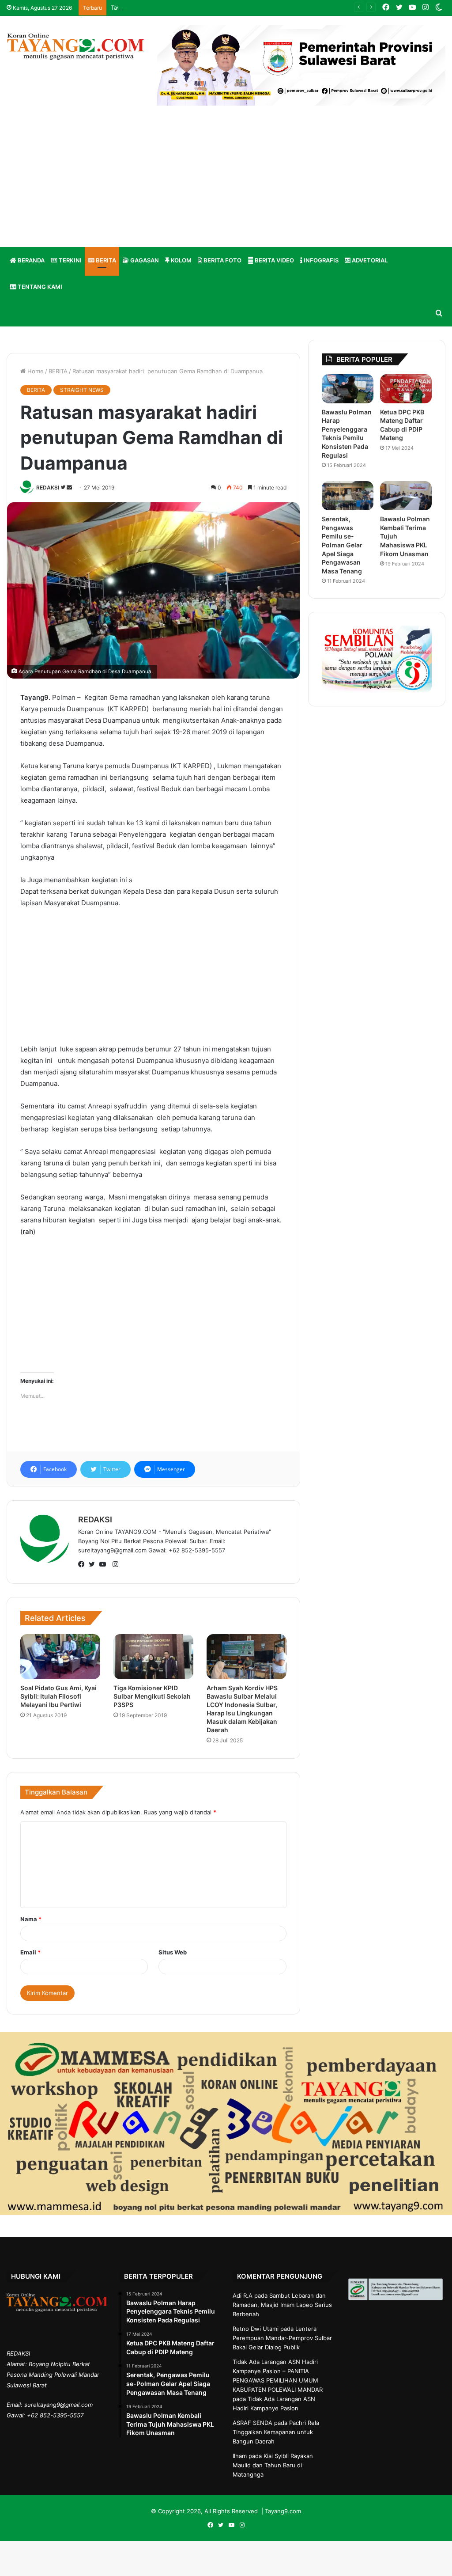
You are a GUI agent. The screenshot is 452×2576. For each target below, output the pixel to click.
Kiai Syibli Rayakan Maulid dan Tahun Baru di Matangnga (273, 2465)
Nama (31, 1919)
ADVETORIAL (369, 260)
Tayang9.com (283, 2511)
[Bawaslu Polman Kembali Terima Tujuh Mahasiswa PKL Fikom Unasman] (406, 496)
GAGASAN (144, 260)
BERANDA (30, 260)
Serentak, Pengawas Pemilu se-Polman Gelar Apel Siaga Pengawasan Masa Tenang (342, 545)
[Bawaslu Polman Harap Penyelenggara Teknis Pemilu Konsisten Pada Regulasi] (348, 389)
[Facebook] (83, 1565)
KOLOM (181, 260)
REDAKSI (48, 488)
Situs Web (173, 1952)
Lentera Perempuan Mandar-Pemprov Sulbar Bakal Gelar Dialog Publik (282, 2338)
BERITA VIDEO (274, 260)
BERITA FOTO (222, 260)
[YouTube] (105, 1565)
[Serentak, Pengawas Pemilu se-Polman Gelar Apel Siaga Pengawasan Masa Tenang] (348, 496)
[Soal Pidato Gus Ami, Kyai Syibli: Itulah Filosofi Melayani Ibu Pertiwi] (60, 1657)
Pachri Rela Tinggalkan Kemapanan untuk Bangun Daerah (276, 2432)
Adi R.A (243, 2295)
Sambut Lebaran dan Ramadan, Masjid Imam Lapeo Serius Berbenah (282, 2305)
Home (35, 371)
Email (30, 1952)
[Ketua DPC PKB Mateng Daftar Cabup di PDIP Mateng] (406, 389)
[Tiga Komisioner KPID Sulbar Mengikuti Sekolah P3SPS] (153, 1657)
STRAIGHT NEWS (82, 390)
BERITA (105, 260)
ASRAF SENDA (252, 2423)
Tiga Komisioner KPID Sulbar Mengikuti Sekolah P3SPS (152, 1696)
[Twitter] (94, 1565)
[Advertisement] (226, 181)
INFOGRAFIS (320, 260)
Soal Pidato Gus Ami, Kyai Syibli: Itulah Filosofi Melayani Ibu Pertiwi (58, 1696)
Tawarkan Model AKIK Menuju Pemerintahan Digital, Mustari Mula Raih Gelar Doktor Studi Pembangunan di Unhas (267, 8)
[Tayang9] (75, 47)
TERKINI (70, 260)
